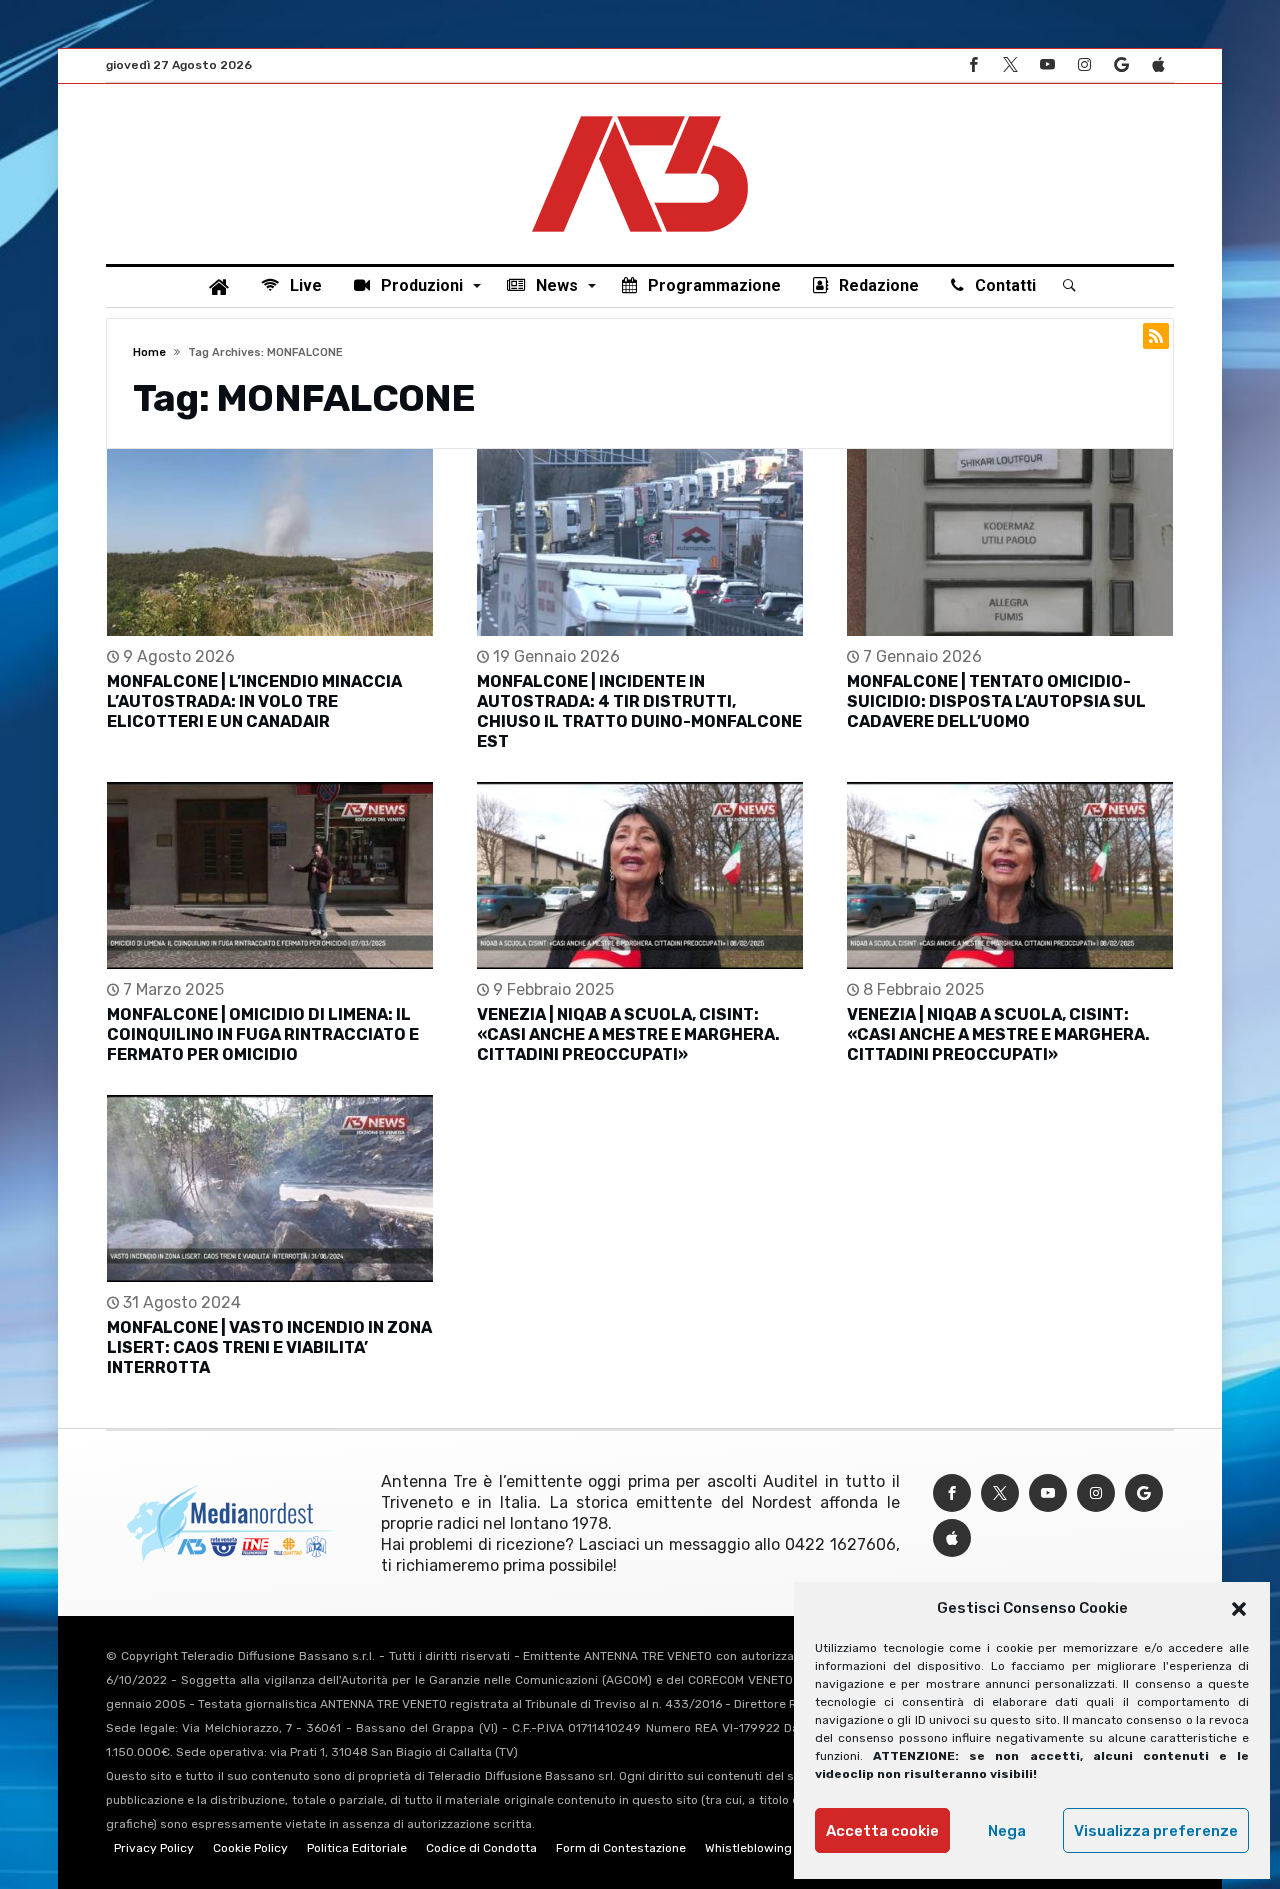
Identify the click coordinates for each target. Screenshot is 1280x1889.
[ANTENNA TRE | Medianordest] (640, 114)
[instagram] (1084, 65)
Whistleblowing (748, 1848)
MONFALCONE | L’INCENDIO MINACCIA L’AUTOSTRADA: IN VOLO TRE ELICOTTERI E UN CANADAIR (254, 701)
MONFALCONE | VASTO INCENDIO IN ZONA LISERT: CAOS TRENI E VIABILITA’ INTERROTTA (269, 1347)
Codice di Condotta (481, 1848)
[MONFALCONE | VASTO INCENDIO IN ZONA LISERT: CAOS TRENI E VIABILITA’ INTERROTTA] (270, 1188)
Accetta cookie (882, 1831)
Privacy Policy (154, 1848)
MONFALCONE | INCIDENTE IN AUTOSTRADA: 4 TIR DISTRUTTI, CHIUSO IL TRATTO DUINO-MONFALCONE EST (639, 711)
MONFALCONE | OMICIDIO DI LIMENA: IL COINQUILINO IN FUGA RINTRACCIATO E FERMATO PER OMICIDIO (263, 1034)
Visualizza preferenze (1156, 1831)
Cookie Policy (250, 1848)
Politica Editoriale (357, 1848)
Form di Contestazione (621, 1848)
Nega (1007, 1831)
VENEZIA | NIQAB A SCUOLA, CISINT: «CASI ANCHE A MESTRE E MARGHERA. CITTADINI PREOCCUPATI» (628, 1034)
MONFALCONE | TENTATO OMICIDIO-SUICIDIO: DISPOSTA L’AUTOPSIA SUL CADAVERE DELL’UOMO (996, 701)
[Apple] (1158, 65)
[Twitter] (1010, 65)
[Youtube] (1047, 65)
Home (149, 352)
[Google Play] (1121, 65)
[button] (1239, 1609)
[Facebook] (973, 65)
